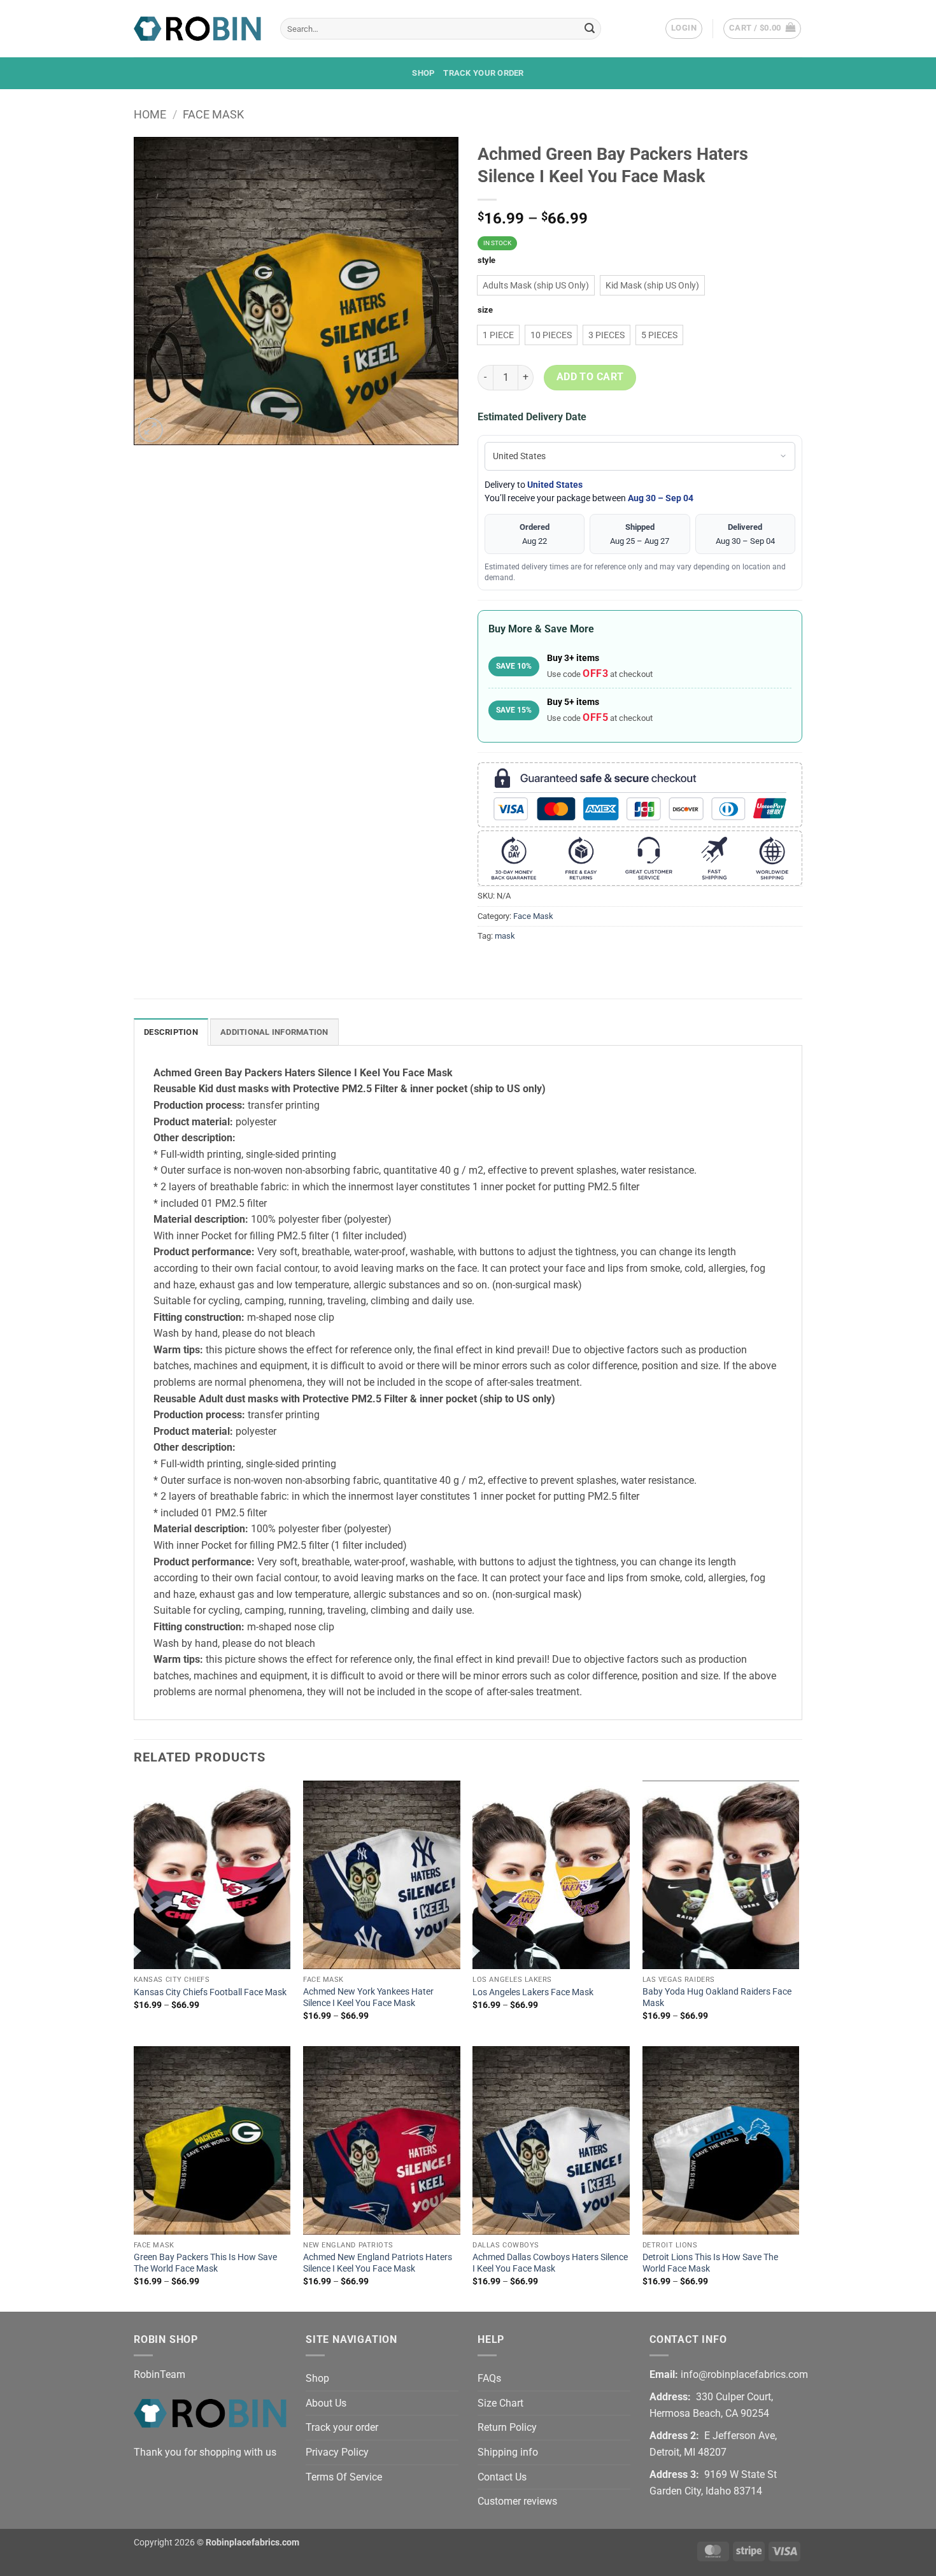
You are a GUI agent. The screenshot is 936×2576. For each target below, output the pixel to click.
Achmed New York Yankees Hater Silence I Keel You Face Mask (368, 1998)
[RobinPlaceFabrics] (197, 28)
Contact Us (502, 2477)
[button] (684, 29)
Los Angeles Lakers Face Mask (533, 1992)
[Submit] (590, 29)
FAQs (489, 2378)
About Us (326, 2403)
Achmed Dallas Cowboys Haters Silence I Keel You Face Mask (550, 2263)
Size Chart (500, 2403)
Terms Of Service (344, 2477)
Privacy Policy (337, 2452)
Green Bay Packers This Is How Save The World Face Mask (205, 2263)
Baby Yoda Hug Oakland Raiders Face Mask (717, 1998)
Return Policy (507, 2427)
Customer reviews (517, 2501)
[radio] (536, 285)
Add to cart (590, 377)
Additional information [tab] (274, 1032)
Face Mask (213, 114)
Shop (423, 73)
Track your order (483, 73)
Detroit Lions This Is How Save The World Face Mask (710, 2263)
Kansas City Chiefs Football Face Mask (210, 1992)
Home (150, 114)
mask (505, 936)
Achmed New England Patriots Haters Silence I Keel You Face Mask (378, 2263)
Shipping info (508, 2452)
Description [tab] (171, 1032)
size (485, 310)
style (486, 260)
